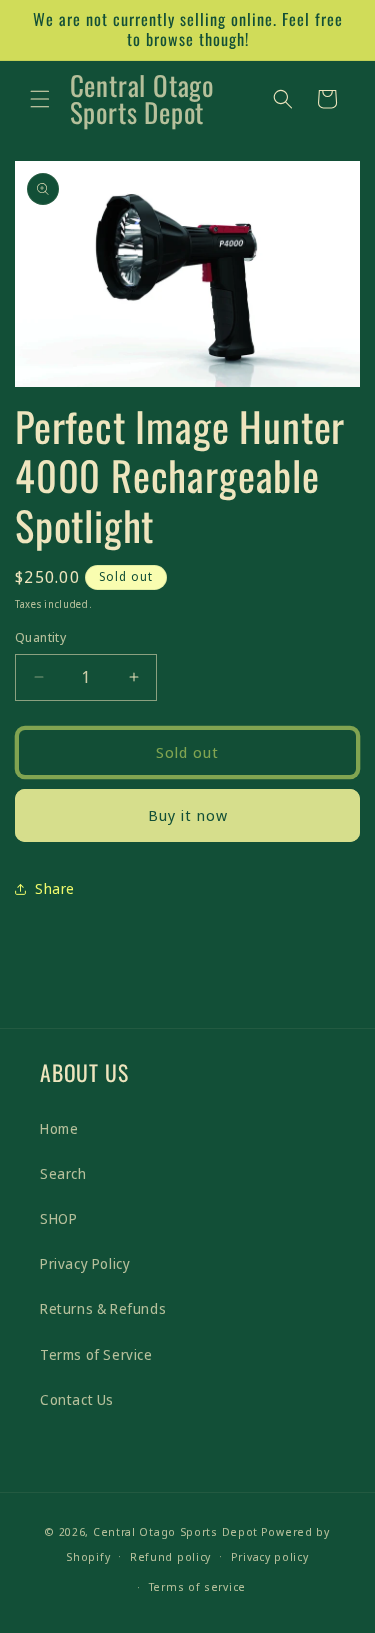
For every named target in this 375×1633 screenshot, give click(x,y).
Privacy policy (270, 1556)
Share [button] (55, 888)
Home (59, 1128)
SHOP (58, 1218)
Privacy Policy (85, 1263)
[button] (40, 99)
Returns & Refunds (103, 1308)
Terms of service (197, 1586)
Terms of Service (96, 1354)
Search (63, 1173)
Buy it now (188, 815)
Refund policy (170, 1556)
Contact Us (77, 1399)
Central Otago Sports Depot (175, 1531)
